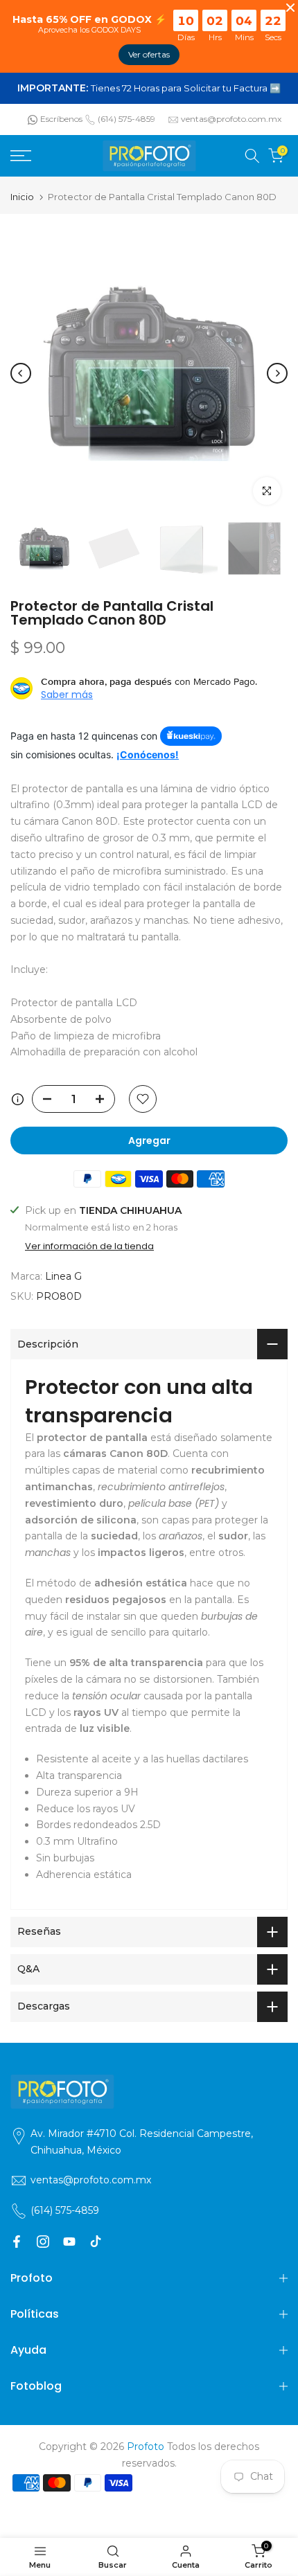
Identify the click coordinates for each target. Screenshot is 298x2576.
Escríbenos (61, 119)
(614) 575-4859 (126, 119)
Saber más (67, 695)
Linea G (63, 1276)
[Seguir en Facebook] (17, 2242)
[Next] (277, 373)
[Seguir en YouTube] (69, 2242)
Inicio (22, 197)
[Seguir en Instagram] (43, 2242)
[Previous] (21, 373)
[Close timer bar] (290, 8)
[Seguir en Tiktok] (96, 2242)
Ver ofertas (149, 54)
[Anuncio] (149, 89)
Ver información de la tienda (89, 1246)
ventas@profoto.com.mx (231, 119)
